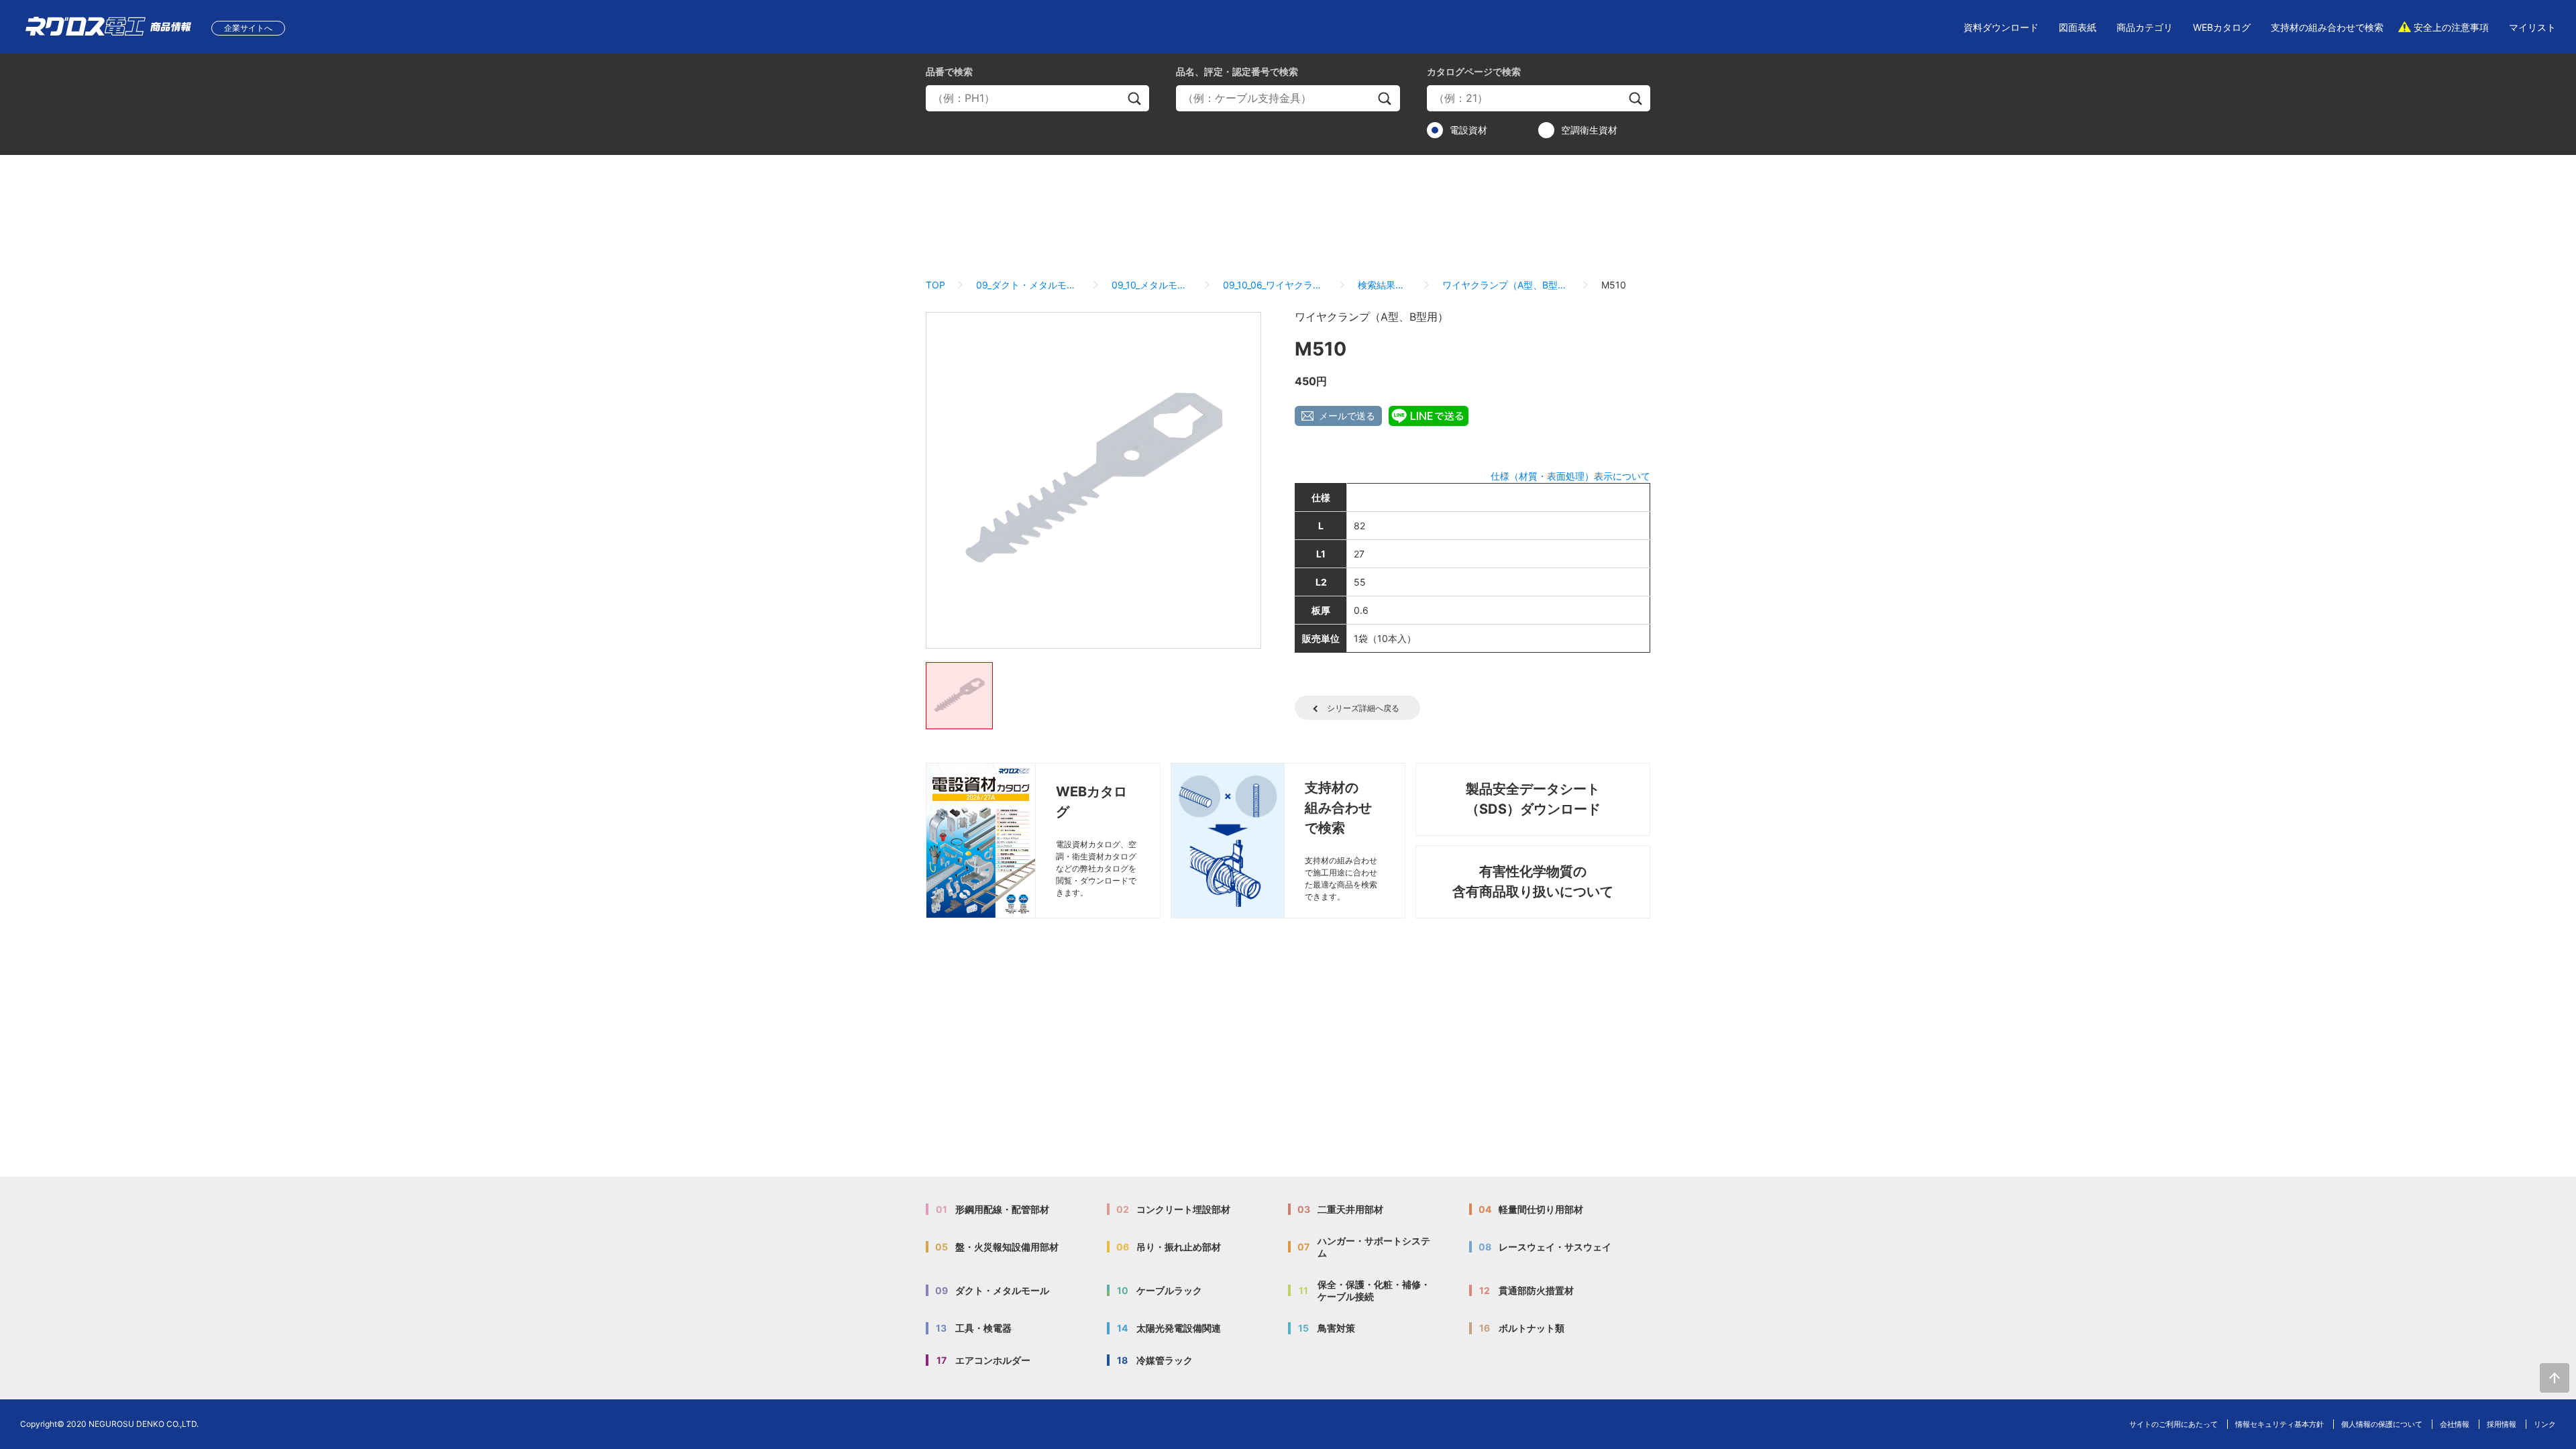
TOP (935, 285)
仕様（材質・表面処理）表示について (1570, 476)
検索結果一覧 (1385, 285)
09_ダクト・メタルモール (1028, 285)
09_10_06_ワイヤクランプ (1275, 285)
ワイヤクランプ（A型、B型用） (1506, 285)
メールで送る (1347, 416)
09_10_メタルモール (1152, 285)
